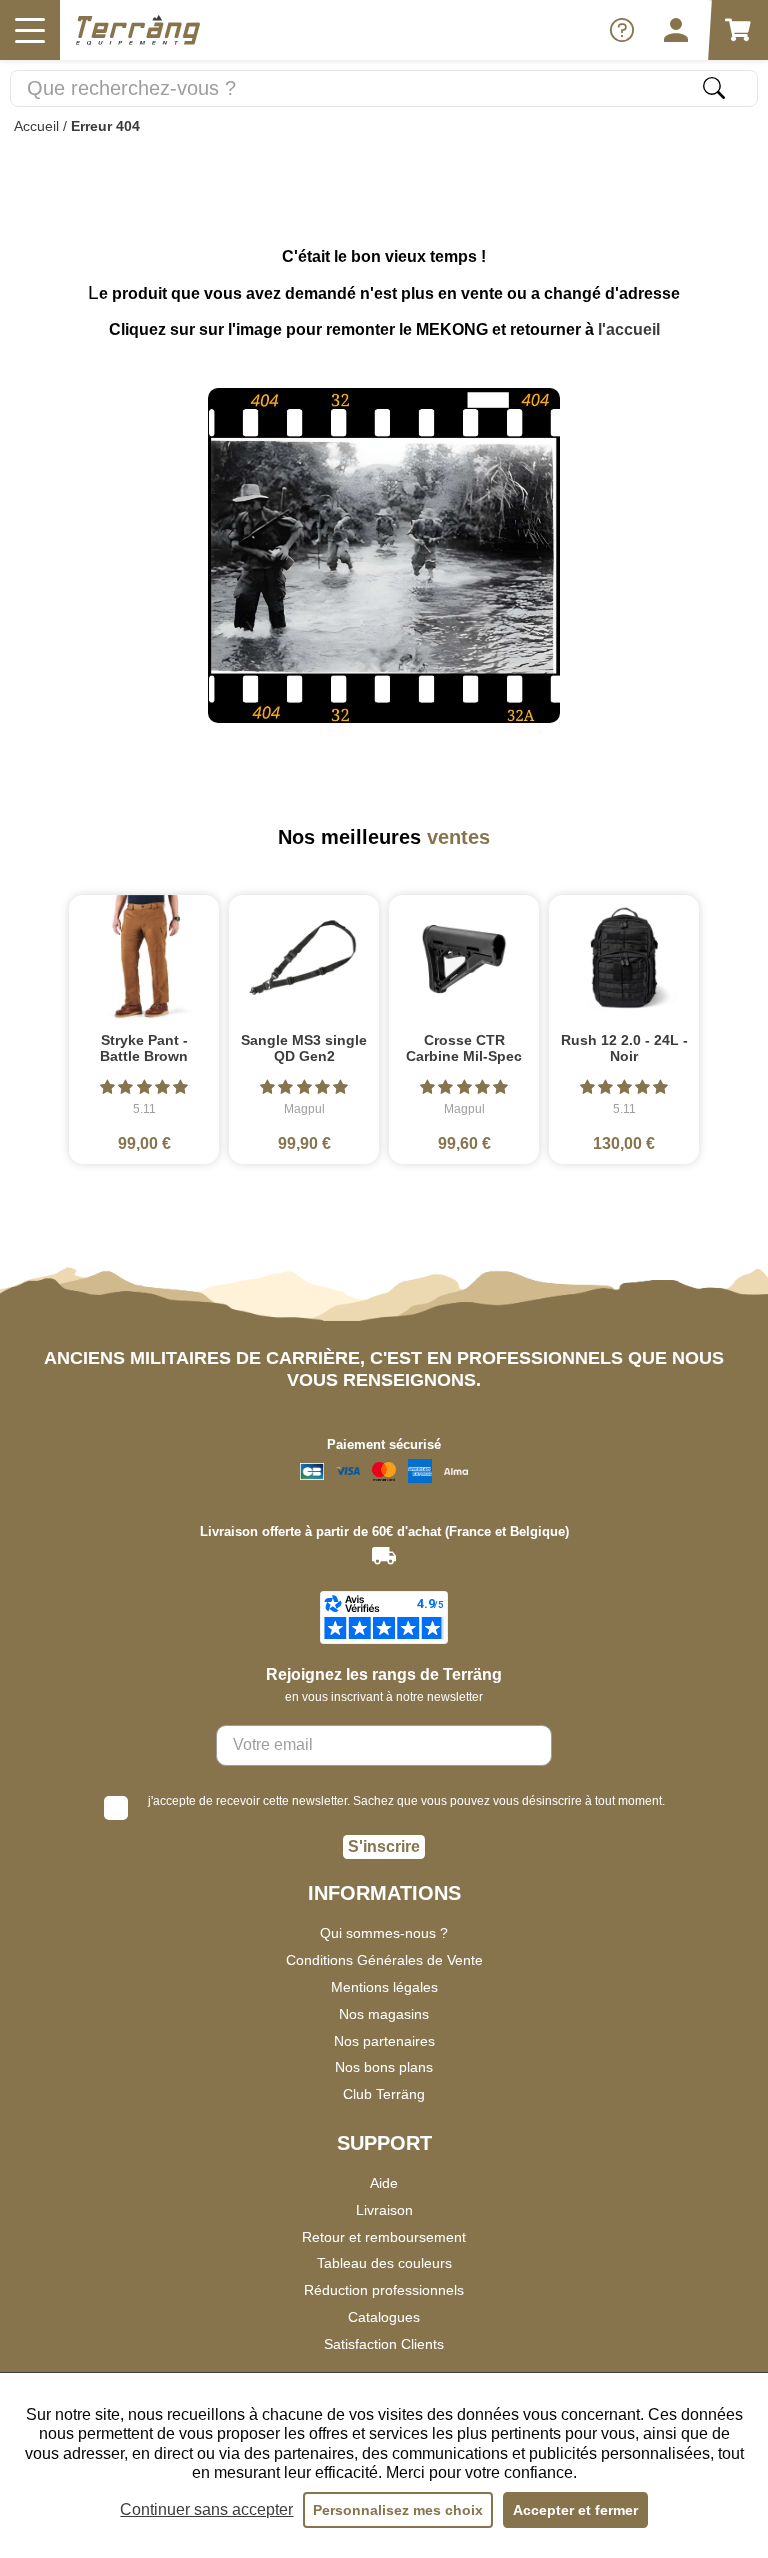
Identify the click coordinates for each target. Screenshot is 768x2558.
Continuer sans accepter (206, 2509)
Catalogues (384, 2317)
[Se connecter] (676, 30)
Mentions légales (384, 1987)
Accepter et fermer (575, 2510)
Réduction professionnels (384, 2290)
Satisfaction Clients (384, 2344)
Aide (384, 2183)
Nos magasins (384, 2014)
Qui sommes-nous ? (384, 1933)
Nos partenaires (384, 2041)
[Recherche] (714, 88)
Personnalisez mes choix (398, 2510)
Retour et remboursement (384, 2237)
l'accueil (629, 329)
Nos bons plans (384, 2067)
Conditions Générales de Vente (384, 1960)
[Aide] (622, 30)
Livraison (384, 2210)
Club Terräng (384, 2094)
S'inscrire (384, 1846)
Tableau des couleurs (384, 2263)
